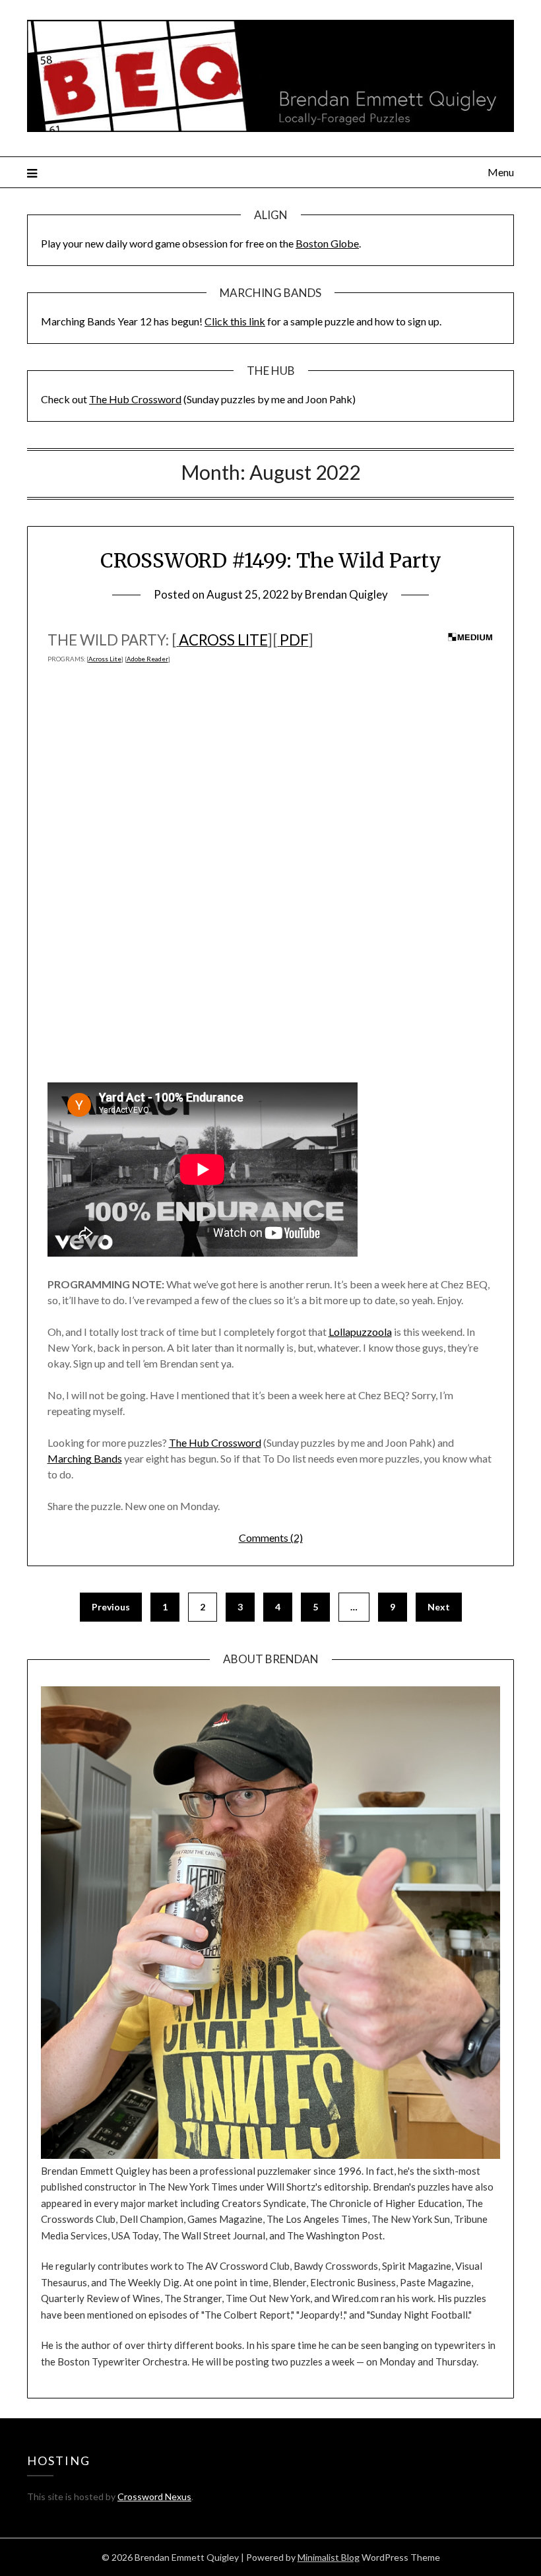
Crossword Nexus (154, 2496)
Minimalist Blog (329, 2557)
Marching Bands (85, 1458)
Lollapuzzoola (360, 1332)
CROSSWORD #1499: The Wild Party (271, 560)
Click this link (235, 321)
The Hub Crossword (135, 399)
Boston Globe (327, 243)
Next (439, 1607)
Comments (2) (271, 1537)
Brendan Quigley (346, 594)
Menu (501, 172)
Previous (111, 1607)
